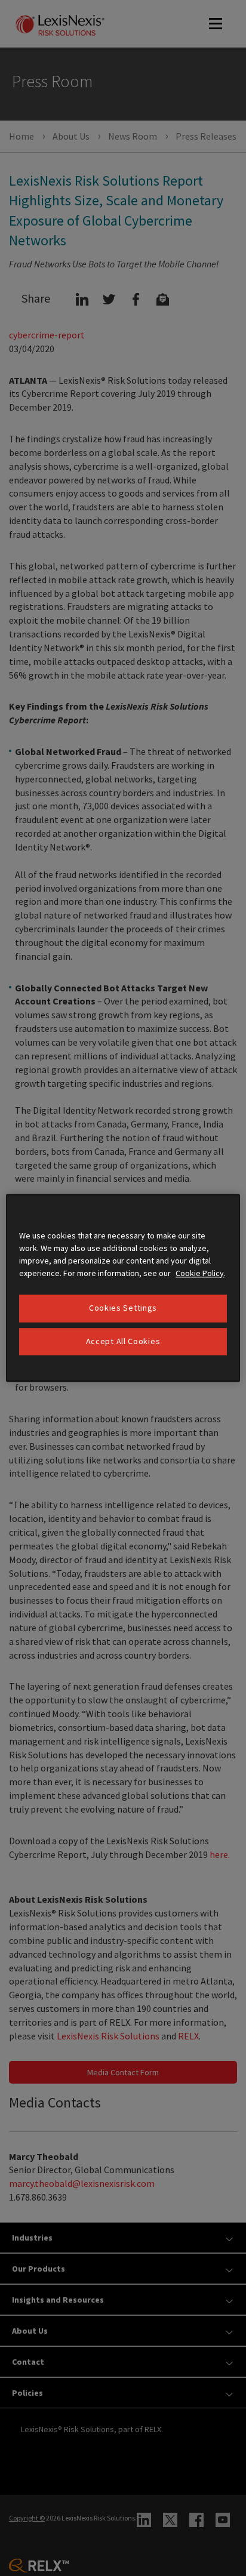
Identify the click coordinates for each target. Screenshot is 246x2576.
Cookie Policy (200, 1273)
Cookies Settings (123, 1308)
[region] (123, 1288)
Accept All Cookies (123, 1341)
